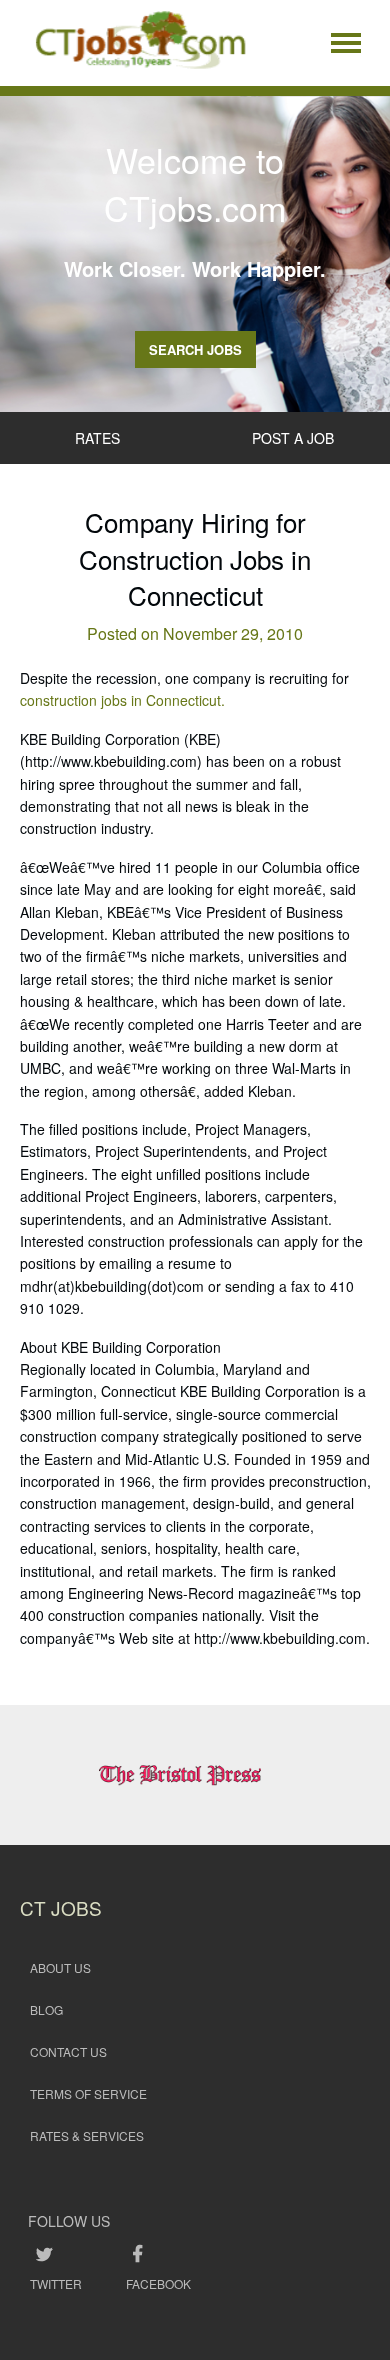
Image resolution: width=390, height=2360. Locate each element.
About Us (60, 1967)
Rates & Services (87, 2135)
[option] (195, 1775)
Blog (46, 2009)
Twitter (56, 2283)
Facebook (158, 2283)
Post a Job (293, 438)
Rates (97, 438)
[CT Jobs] (140, 43)
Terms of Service (88, 2093)
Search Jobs (195, 349)
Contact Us (68, 2051)
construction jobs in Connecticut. (122, 700)
